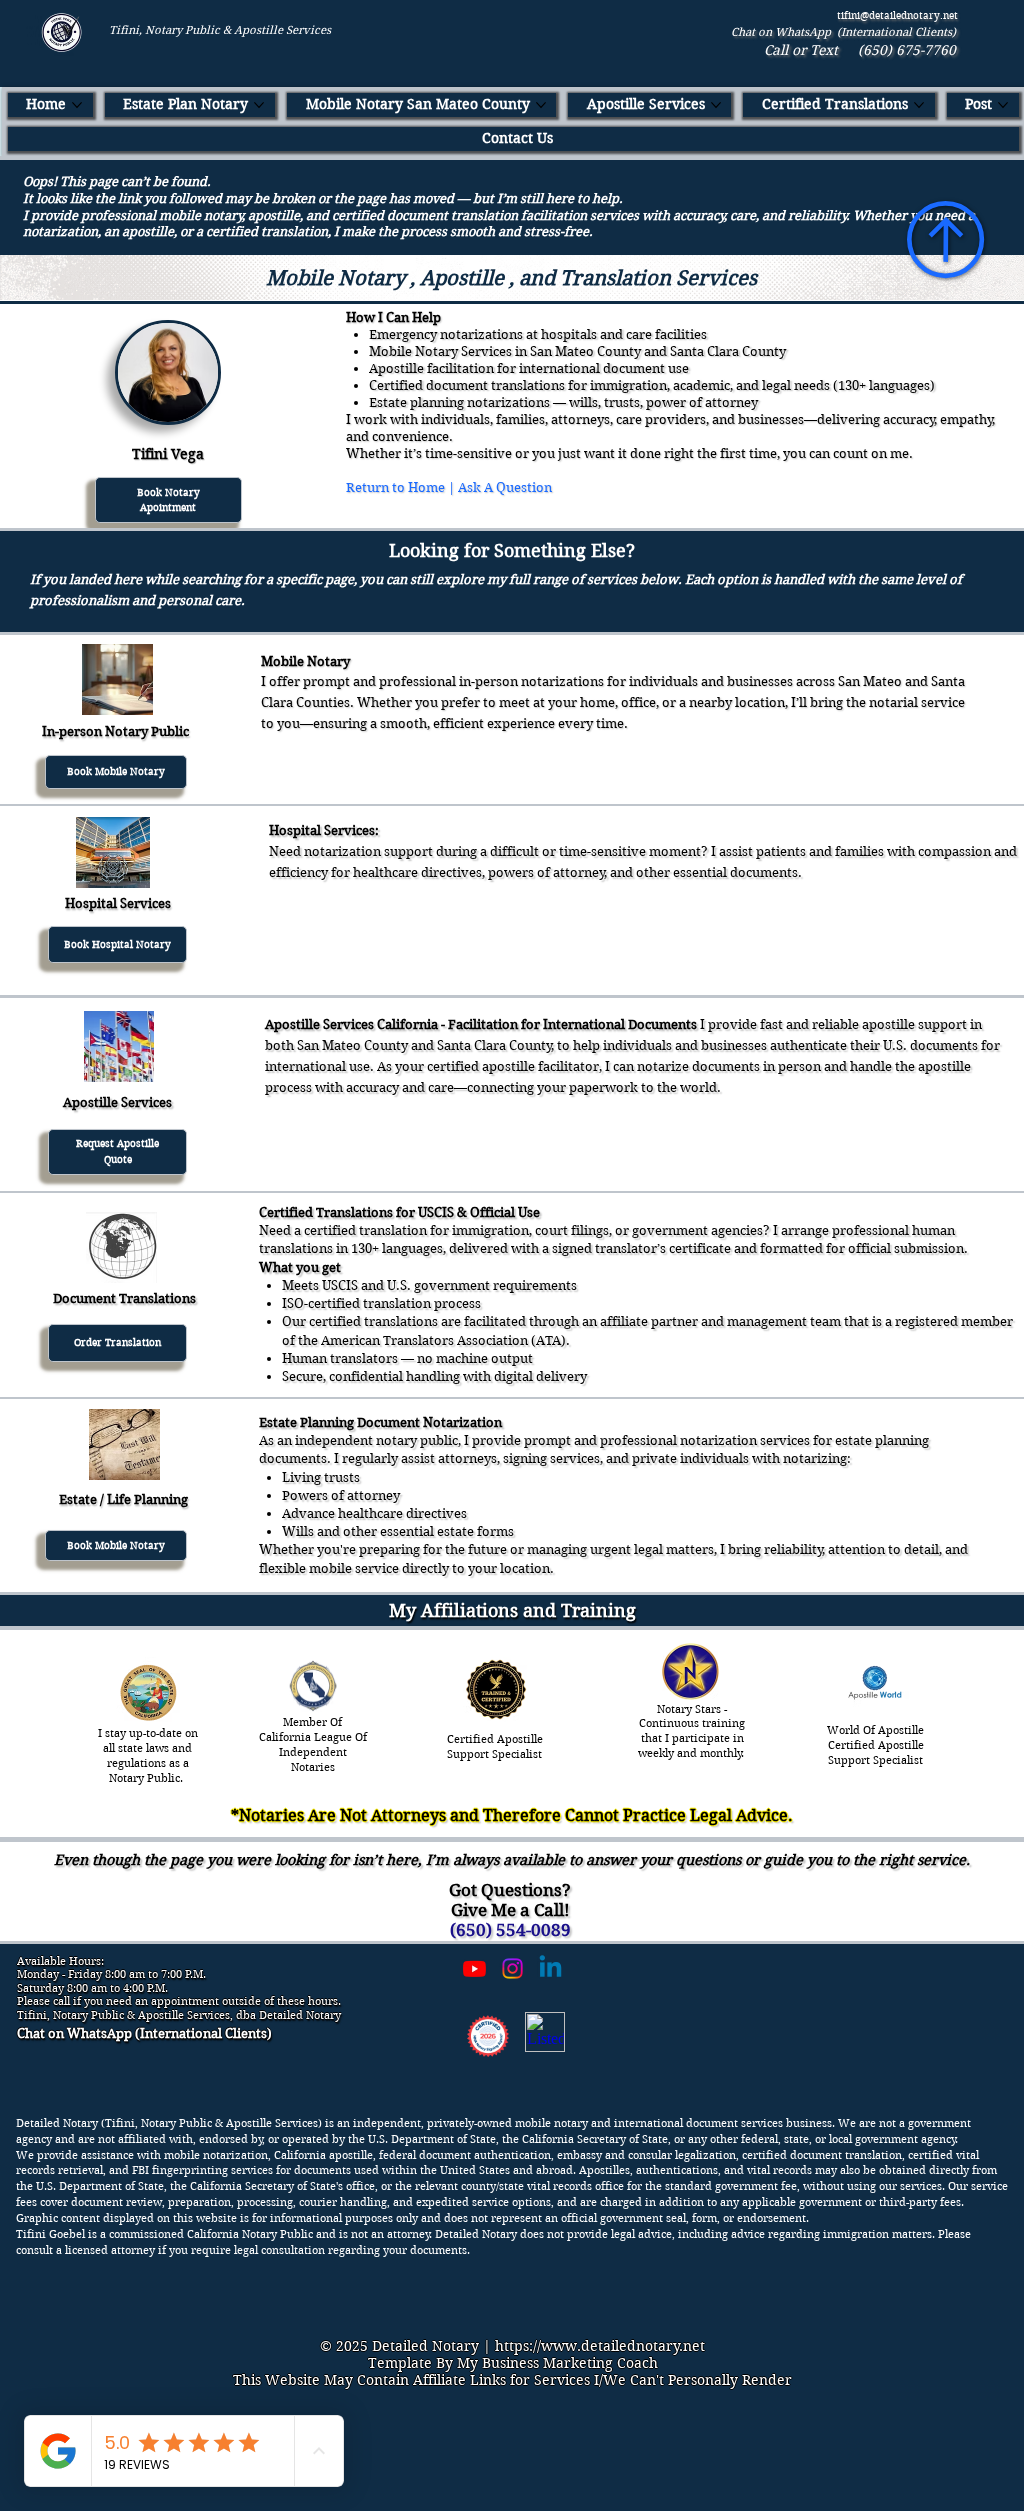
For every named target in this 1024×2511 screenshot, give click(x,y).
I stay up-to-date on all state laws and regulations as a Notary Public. (148, 1755)
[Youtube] (474, 1968)
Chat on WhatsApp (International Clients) (843, 32)
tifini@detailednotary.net (897, 15)
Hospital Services (118, 903)
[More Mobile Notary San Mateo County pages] (541, 105)
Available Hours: (60, 1961)
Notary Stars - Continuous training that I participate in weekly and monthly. (692, 1731)
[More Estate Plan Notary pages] (259, 105)
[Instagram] (512, 1968)
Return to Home (395, 487)
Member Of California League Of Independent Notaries (313, 1744)
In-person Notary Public (115, 731)
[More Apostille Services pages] (716, 105)
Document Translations (124, 1298)
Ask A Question (505, 487)
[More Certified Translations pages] (919, 105)
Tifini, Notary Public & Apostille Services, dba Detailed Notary (179, 2015)
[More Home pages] (77, 105)
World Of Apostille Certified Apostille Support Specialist (875, 1745)
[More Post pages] (1003, 105)
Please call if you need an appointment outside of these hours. (179, 2001)
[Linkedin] (550, 1968)
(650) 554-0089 (510, 1930)
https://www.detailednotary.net (600, 2346)
